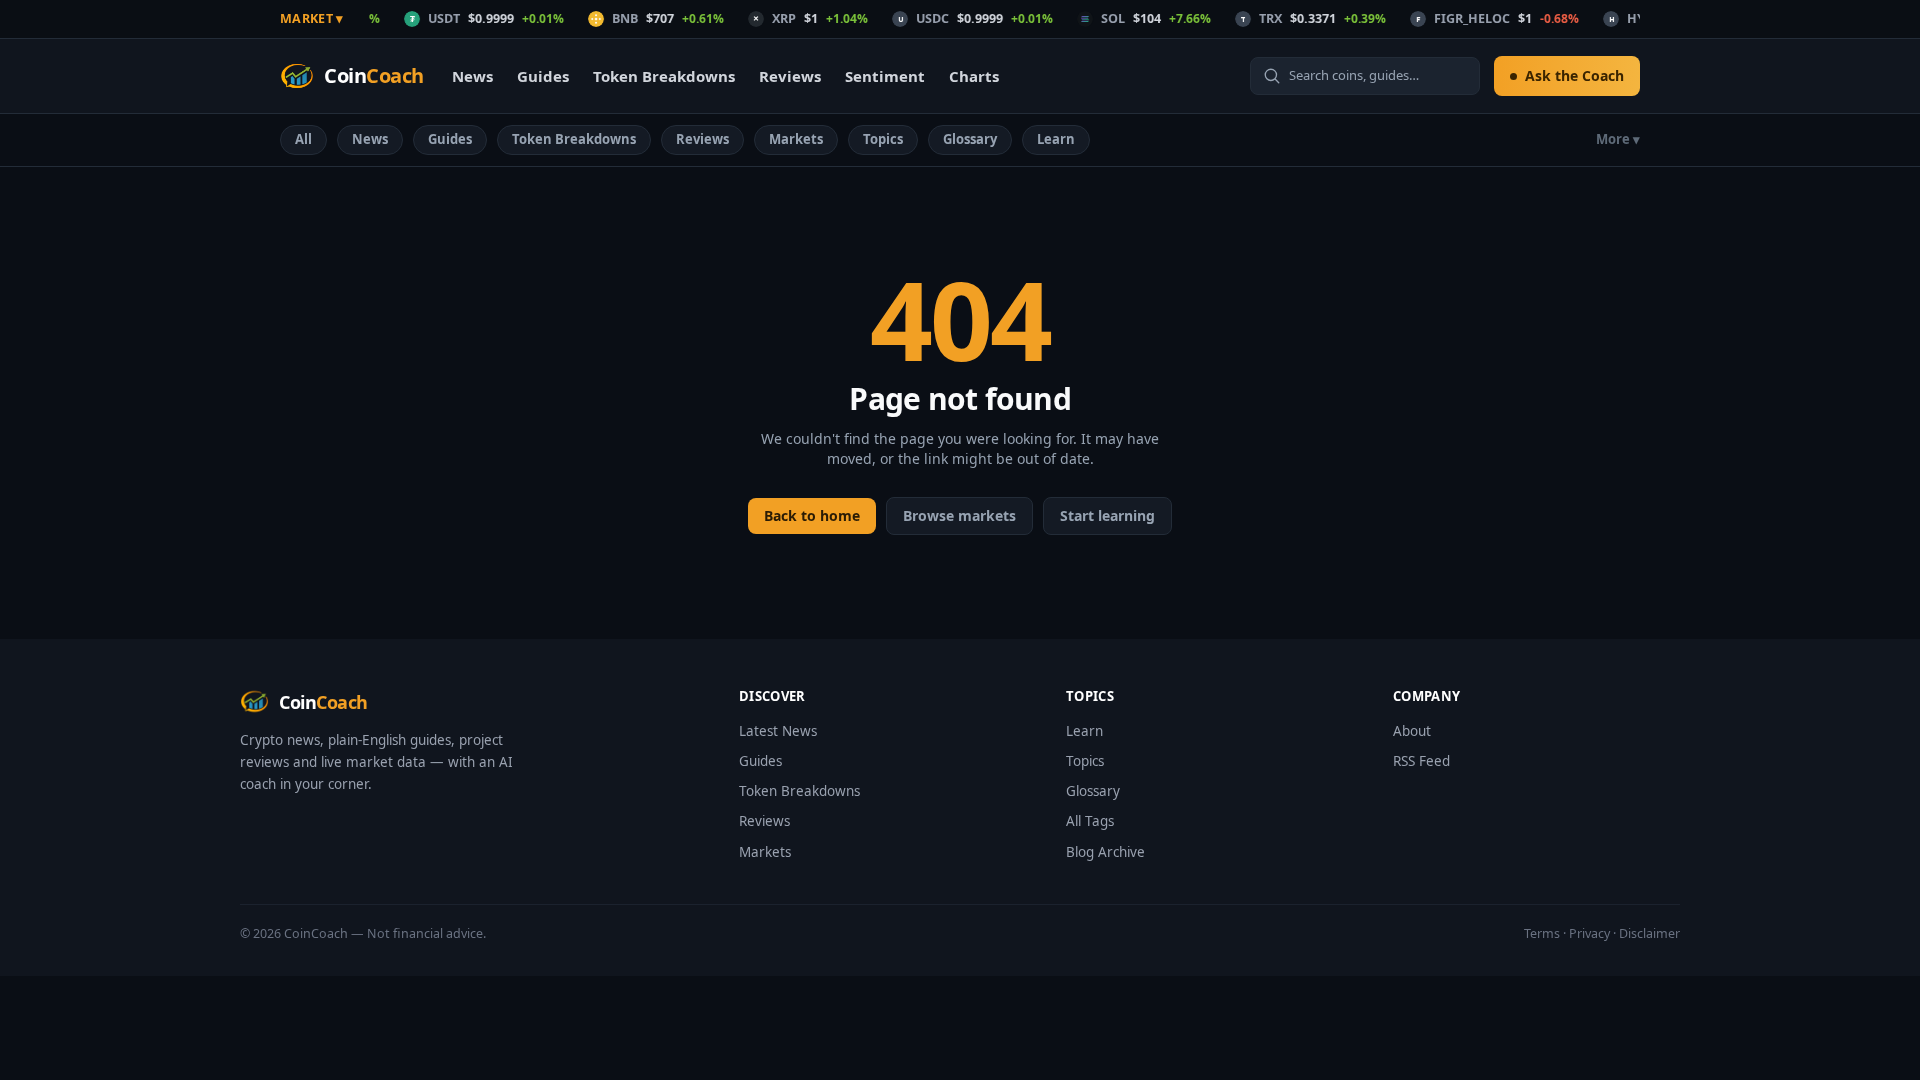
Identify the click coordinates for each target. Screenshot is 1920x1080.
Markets (796, 139)
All (303, 139)
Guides (543, 76)
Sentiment (885, 76)
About (1412, 731)
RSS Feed (1421, 761)
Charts (974, 76)
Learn (1056, 139)
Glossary (970, 139)
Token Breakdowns (664, 76)
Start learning (1107, 515)
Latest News (778, 731)
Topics (883, 139)
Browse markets (959, 515)
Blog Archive (1105, 852)
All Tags (1090, 821)
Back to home (812, 515)
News (472, 76)
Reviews (790, 76)
